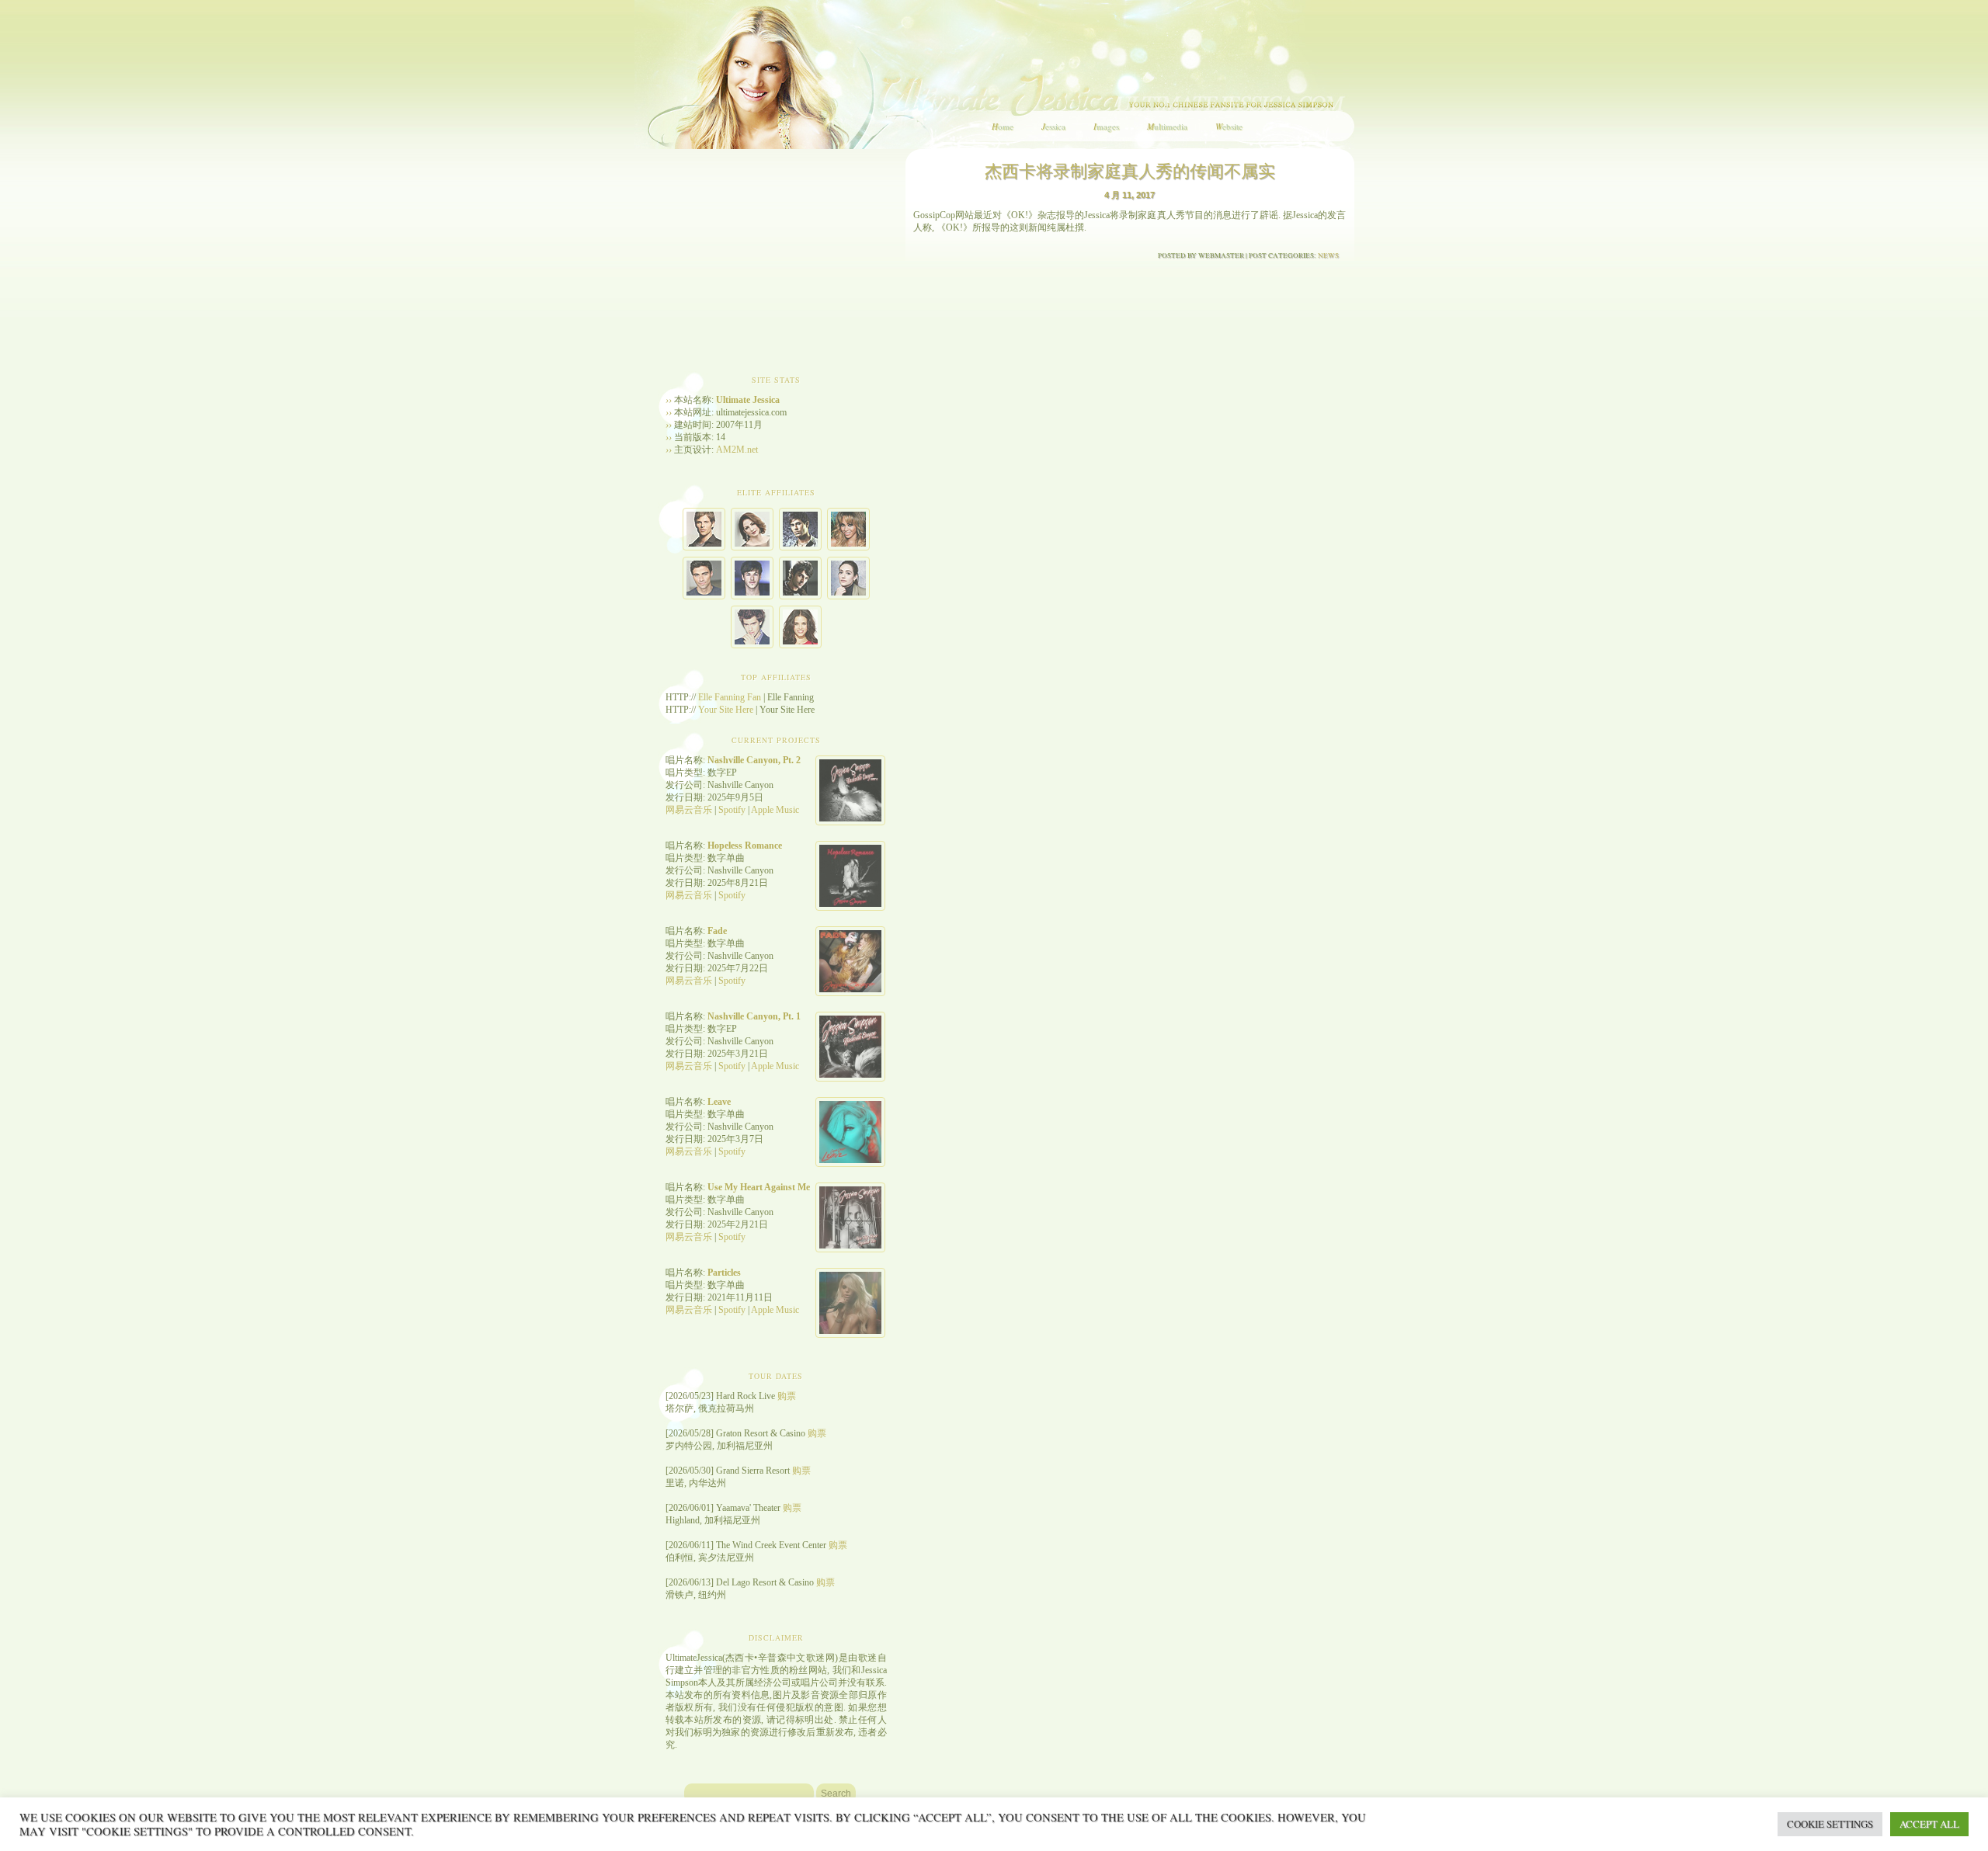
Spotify (732, 810)
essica (1053, 126)
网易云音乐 (689, 810)
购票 (787, 1396)
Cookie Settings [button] (1830, 1824)
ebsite (1229, 126)
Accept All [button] (1929, 1824)
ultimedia (1167, 126)
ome (1003, 126)
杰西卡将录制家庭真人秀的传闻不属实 (1130, 170)
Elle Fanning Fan (730, 697)
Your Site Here (726, 710)
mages (1106, 126)
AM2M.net (737, 450)
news (1328, 255)
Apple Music (775, 810)
